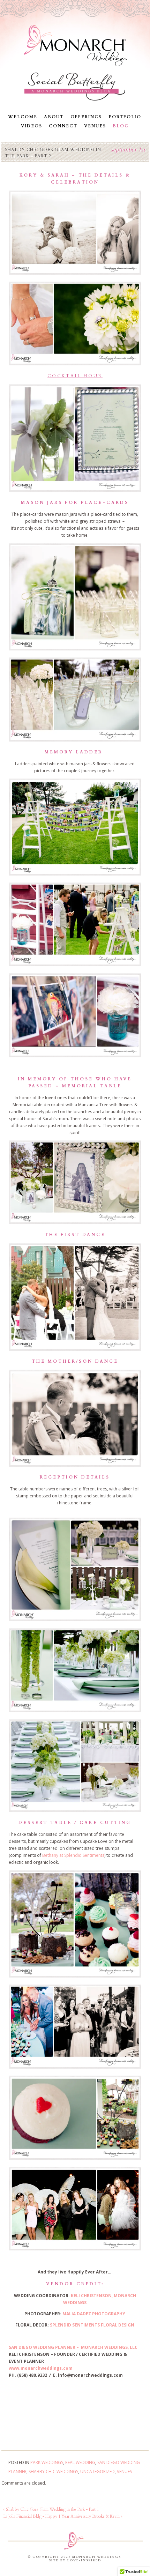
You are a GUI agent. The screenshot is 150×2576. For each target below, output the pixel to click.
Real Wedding (80, 2462)
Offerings (86, 117)
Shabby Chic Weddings (53, 2471)
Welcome (23, 117)
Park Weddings (47, 2462)
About (54, 117)
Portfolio (125, 117)
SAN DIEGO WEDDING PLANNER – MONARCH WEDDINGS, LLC (73, 2347)
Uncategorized (97, 2471)
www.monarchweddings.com (41, 2368)
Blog (121, 126)
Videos (32, 126)
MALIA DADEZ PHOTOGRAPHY (94, 2314)
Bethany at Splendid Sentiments (73, 1855)
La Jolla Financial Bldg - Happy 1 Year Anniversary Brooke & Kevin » (63, 2516)
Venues (95, 126)
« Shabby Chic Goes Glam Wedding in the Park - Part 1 (51, 2509)
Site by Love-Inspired (75, 2560)
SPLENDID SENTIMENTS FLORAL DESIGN (92, 2325)
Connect (63, 126)
